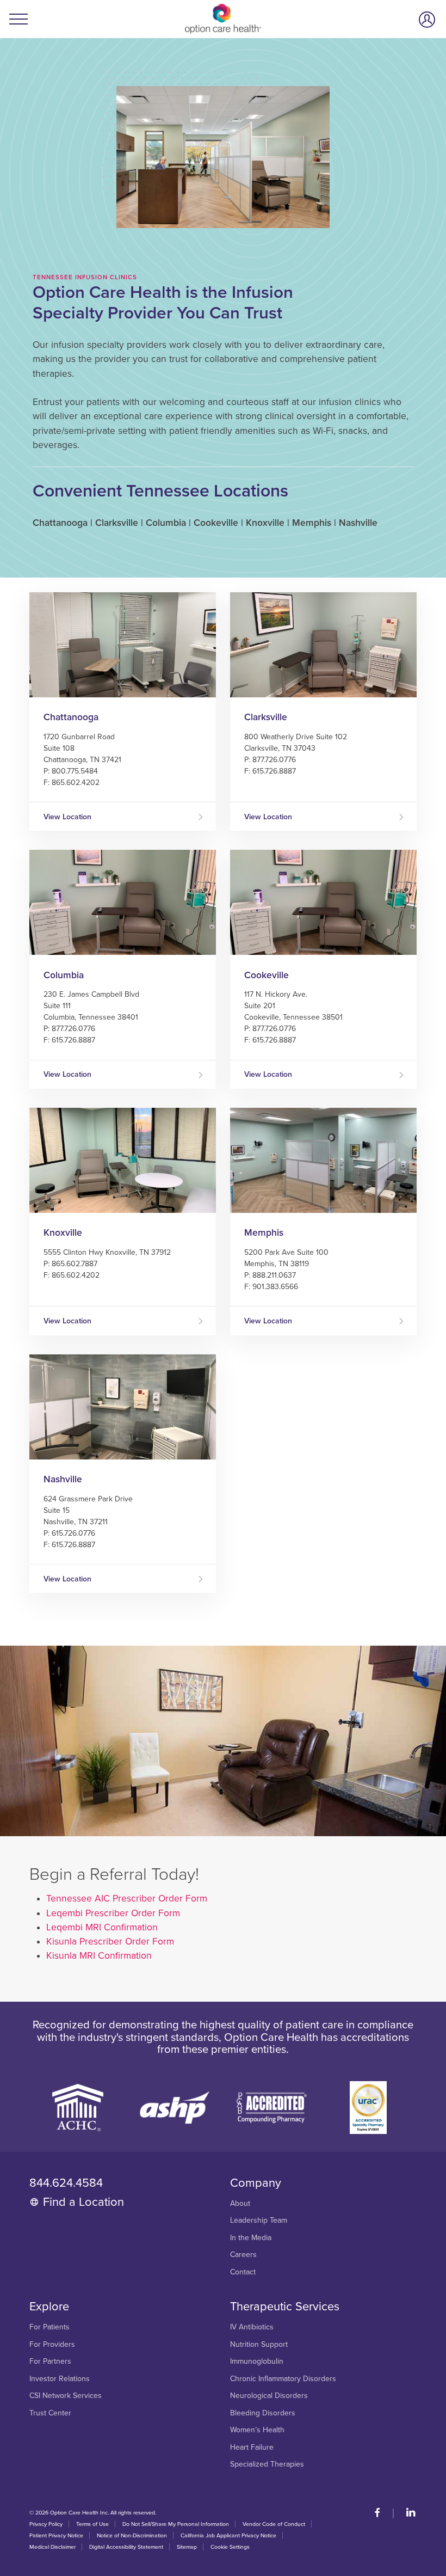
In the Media (251, 2238)
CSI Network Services (66, 2396)
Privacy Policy (46, 2524)
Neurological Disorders (269, 2396)
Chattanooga (71, 717)
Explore (49, 2307)
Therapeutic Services (285, 2307)
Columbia (64, 975)
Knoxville (63, 1233)
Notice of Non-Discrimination (132, 2535)
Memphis (264, 1233)
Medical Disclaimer (52, 2547)
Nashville (63, 1479)
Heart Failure (252, 2448)
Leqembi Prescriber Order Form (113, 1913)
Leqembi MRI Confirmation (102, 1927)
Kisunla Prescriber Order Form (110, 1942)
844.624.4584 (66, 2183)
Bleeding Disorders (263, 2413)
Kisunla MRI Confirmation (99, 1956)
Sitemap (187, 2547)
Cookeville (267, 975)
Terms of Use (92, 2524)
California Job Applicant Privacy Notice (228, 2535)
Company (256, 2183)
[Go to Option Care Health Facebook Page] (382, 2513)
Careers (243, 2255)
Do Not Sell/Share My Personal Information (176, 2524)
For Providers (52, 2345)
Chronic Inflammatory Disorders (283, 2379)
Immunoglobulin (257, 2362)
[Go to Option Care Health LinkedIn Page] (406, 2513)
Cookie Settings (230, 2547)
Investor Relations (60, 2379)
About (240, 2204)
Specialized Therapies (267, 2464)
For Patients (49, 2327)
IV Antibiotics (252, 2327)
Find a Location (83, 2202)
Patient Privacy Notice (56, 2535)
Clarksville (266, 717)
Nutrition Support (259, 2345)
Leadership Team (259, 2221)
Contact (243, 2272)
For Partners (50, 2362)
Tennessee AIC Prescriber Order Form (127, 1899)
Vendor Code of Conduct (274, 2524)
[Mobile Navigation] (20, 19)
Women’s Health (257, 2430)
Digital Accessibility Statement (126, 2547)
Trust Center (50, 2413)
